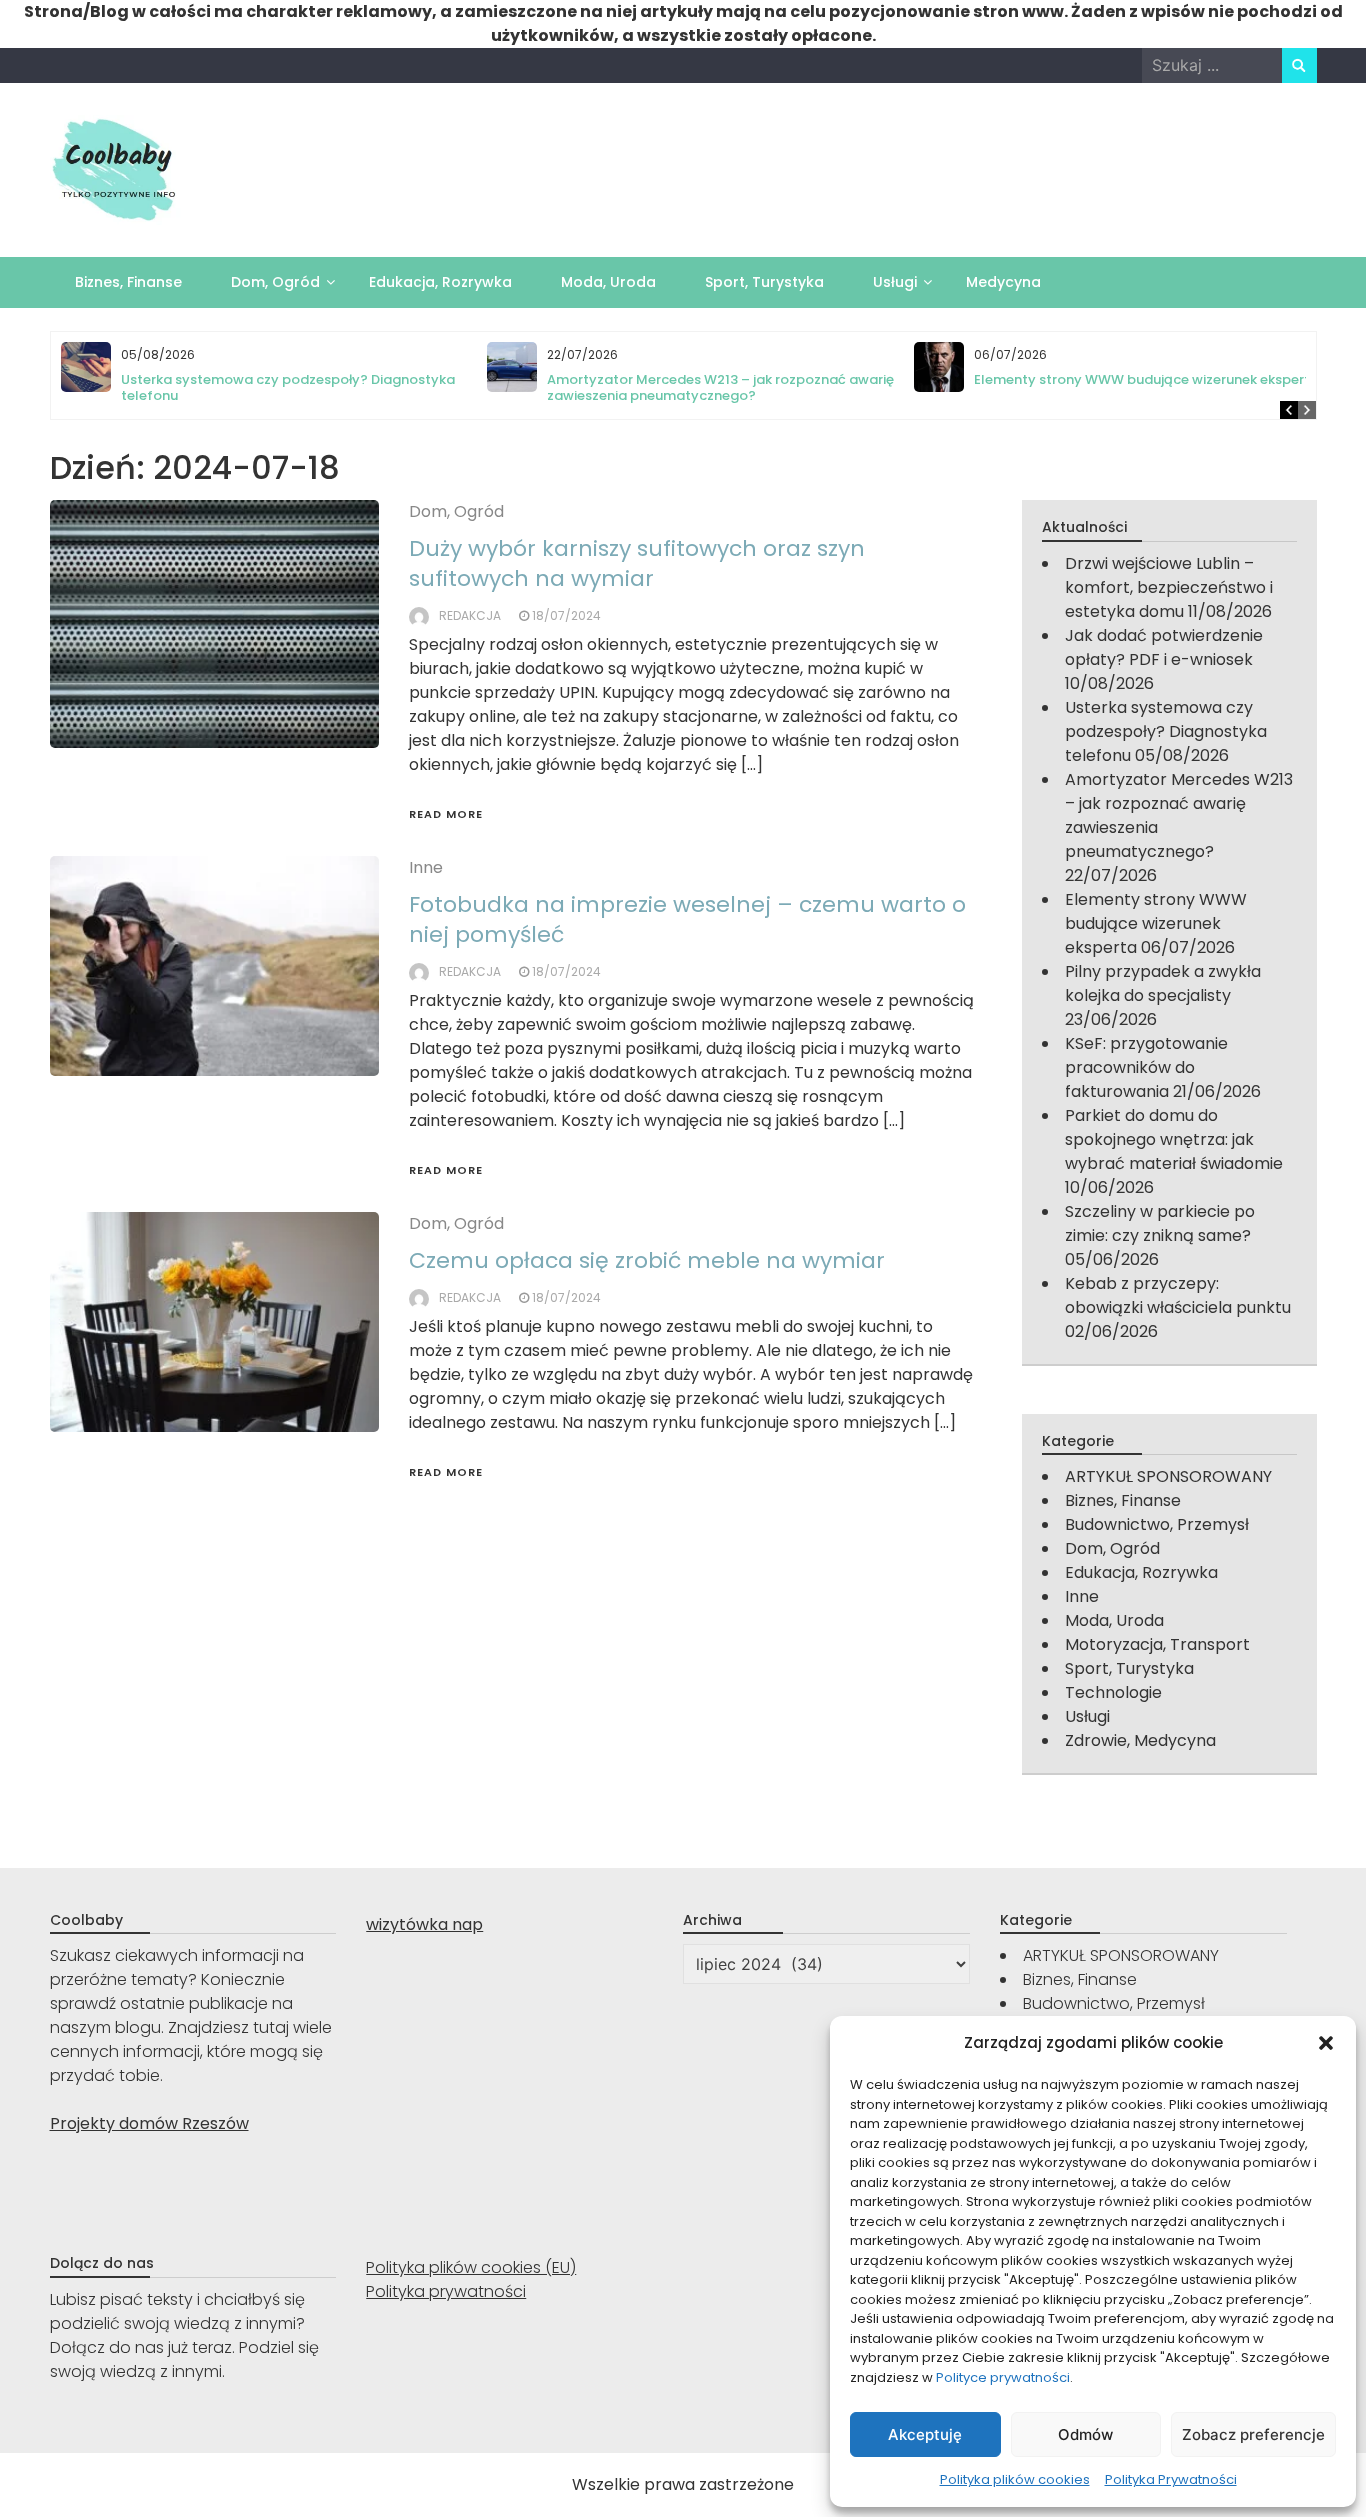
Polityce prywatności (1003, 2377)
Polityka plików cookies (1015, 2479)
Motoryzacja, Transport (1157, 1644)
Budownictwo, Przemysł (1157, 1524)
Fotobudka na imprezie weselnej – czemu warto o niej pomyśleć (687, 919)
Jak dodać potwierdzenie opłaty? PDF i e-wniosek (1164, 647)
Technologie (1113, 1692)
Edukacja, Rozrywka (440, 282)
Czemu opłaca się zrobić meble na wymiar (647, 1260)
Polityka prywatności (446, 2291)
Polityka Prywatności (1171, 2479)
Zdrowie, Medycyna (1140, 1740)
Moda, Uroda (608, 282)
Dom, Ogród (275, 282)
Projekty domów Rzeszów (149, 2123)
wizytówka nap (424, 1924)
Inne (426, 867)
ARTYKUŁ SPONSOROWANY (1168, 1476)
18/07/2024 (566, 615)
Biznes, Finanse (128, 282)
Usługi (895, 282)
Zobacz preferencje (1253, 2434)
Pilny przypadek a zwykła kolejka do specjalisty (1163, 983)
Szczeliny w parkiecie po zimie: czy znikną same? (1160, 1223)
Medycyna (1003, 282)
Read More (446, 814)
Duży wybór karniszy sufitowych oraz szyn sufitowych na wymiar (637, 563)
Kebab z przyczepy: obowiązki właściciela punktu (1178, 1295)
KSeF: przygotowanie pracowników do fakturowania (1146, 1067)
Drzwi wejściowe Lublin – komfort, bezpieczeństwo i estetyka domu (1169, 587)
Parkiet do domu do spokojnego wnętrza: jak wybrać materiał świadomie (1174, 1139)
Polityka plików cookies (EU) (471, 2267)
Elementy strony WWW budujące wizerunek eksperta (1146, 379)
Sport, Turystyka (764, 282)
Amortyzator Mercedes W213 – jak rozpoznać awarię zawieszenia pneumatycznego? (720, 387)
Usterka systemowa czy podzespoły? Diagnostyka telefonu (288, 387)
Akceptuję (925, 2434)
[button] (1326, 2043)
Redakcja (470, 615)
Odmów (1085, 2434)
